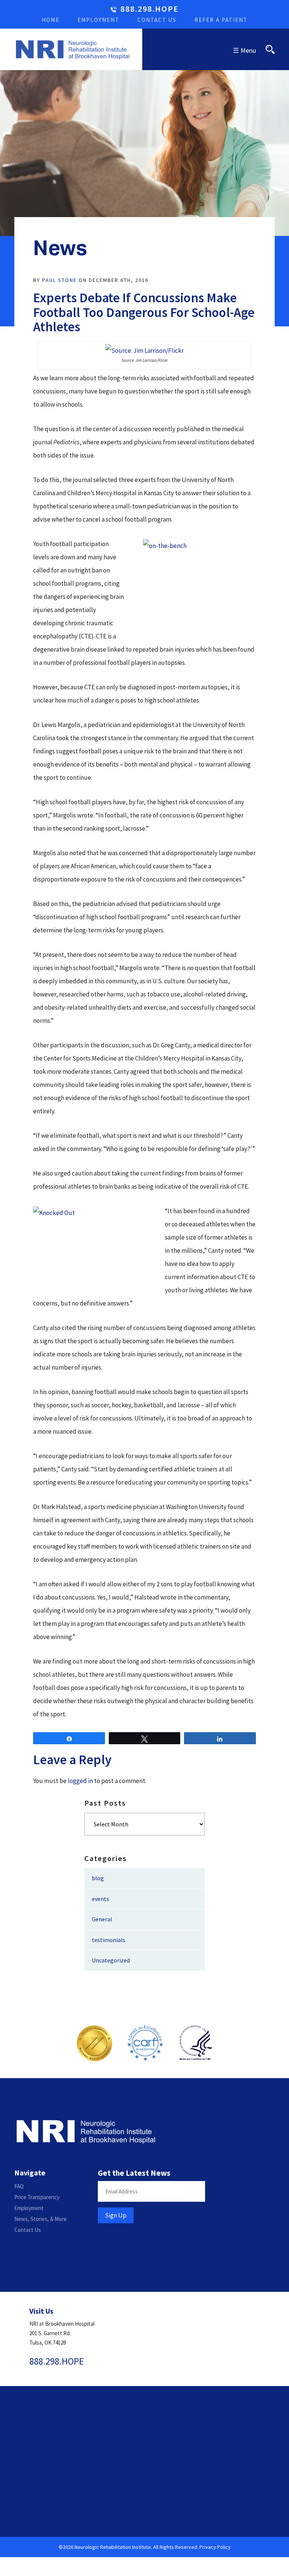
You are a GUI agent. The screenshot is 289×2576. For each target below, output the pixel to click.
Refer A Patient (221, 20)
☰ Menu (244, 50)
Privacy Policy (215, 2547)
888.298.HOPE (150, 9)
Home (51, 20)
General (102, 1919)
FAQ (19, 2186)
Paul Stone (59, 280)
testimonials (109, 1940)
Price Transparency (37, 2197)
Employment (98, 20)
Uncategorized (111, 1960)
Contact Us (157, 20)
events (100, 1899)
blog (98, 1878)
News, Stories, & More (40, 2219)
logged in (80, 1781)
